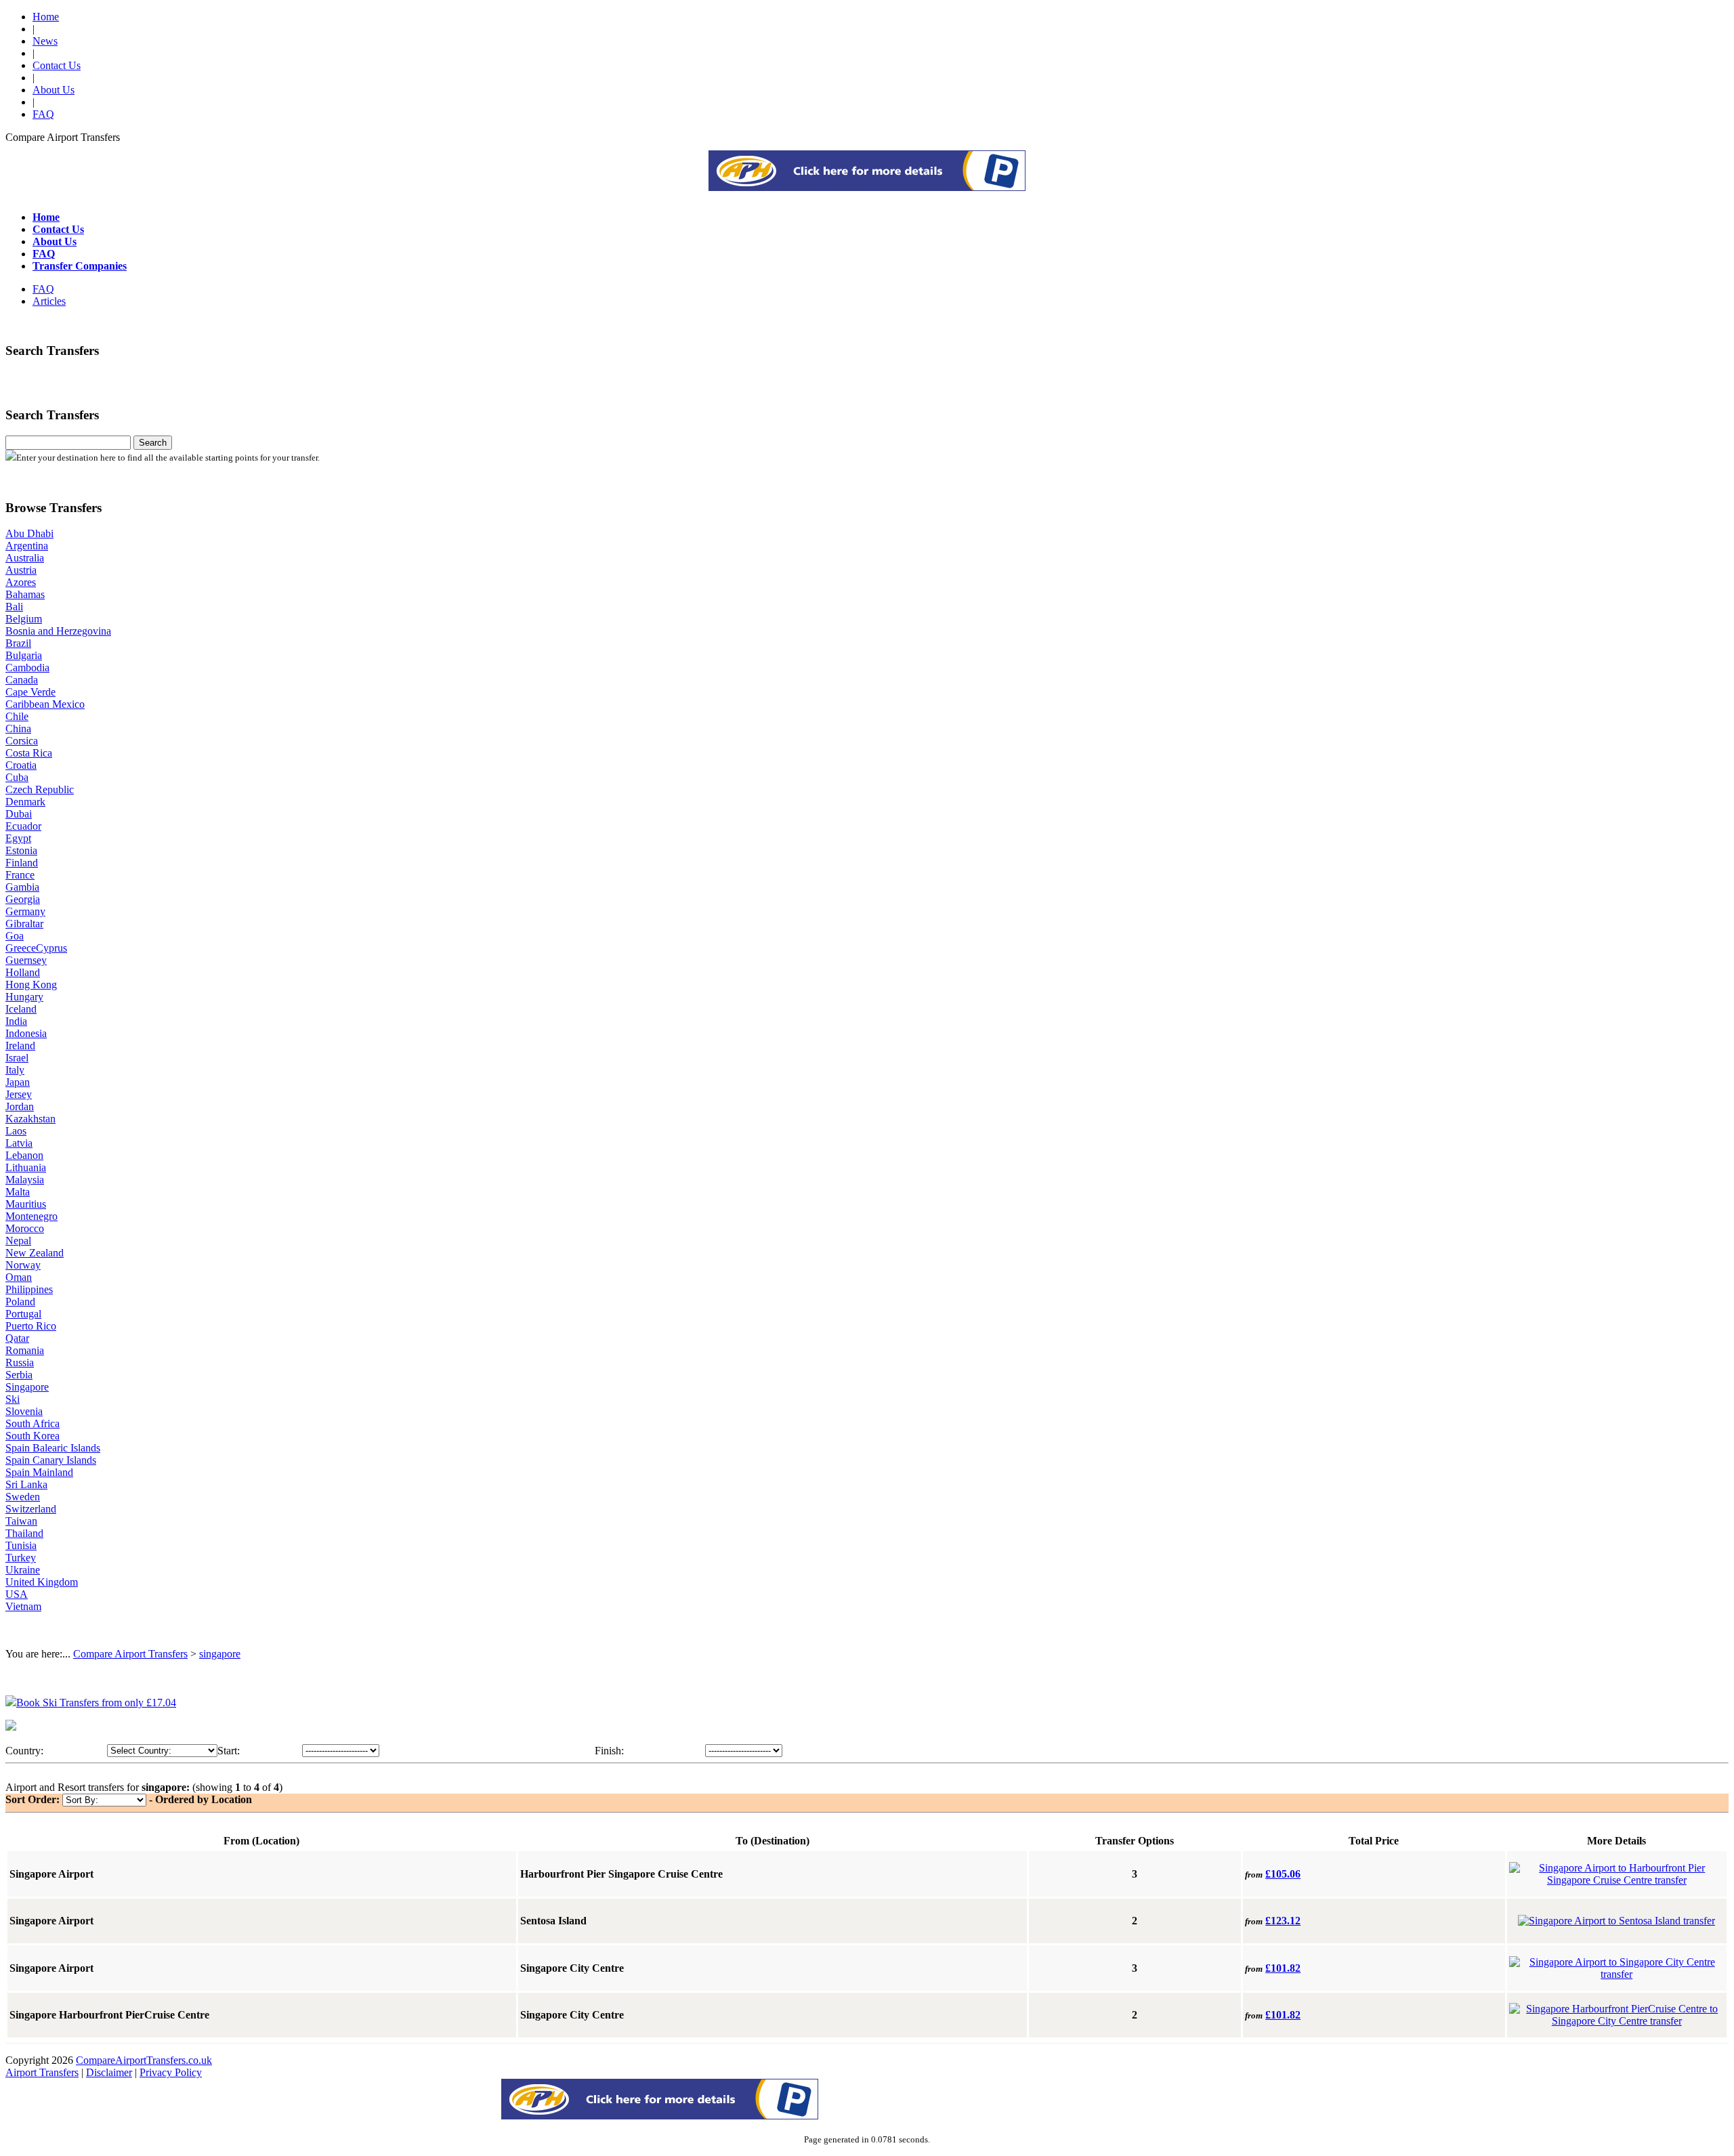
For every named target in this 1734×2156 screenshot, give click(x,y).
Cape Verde (30, 692)
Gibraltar (24, 924)
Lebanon (24, 1155)
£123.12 (1283, 1921)
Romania (25, 1350)
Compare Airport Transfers (130, 1654)
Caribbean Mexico (45, 704)
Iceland (21, 1009)
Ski (13, 1399)
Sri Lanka (26, 1484)
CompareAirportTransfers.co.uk (144, 2060)
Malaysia (25, 1180)
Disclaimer (109, 2072)
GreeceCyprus (36, 948)
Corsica (22, 741)
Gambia (22, 887)
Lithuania (26, 1167)
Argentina (27, 546)
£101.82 (1283, 1968)
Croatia (21, 765)
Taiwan (21, 1521)
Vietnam (23, 1606)
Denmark (25, 802)
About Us (54, 90)
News (45, 41)
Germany (25, 911)
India (16, 1021)
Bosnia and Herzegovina (58, 631)
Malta (18, 1192)
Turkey (21, 1558)
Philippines (29, 1289)
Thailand (24, 1533)
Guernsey (26, 960)
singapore (220, 1654)
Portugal (23, 1314)
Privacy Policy (171, 2072)
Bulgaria (24, 655)
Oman (19, 1277)
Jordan (20, 1106)
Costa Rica (29, 753)
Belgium (24, 619)
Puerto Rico (31, 1326)
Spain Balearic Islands (53, 1448)
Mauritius (26, 1204)
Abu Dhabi (29, 533)
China (18, 728)
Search (153, 443)
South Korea (33, 1436)
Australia (25, 558)
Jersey (19, 1094)
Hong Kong (31, 985)
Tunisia (21, 1545)
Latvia (19, 1143)
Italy (15, 1070)
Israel (17, 1058)
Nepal (18, 1241)
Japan (18, 1082)
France (20, 875)
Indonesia (26, 1033)
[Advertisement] (867, 187)
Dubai (19, 814)
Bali (14, 607)
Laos (16, 1131)
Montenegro (31, 1216)
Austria (21, 570)
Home (46, 17)
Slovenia (24, 1411)
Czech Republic (40, 789)
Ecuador (23, 826)
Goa (15, 936)
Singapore (27, 1387)
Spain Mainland (39, 1472)
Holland (23, 972)
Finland (22, 863)
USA (17, 1594)
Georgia (23, 899)
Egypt (18, 838)
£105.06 (1283, 1874)
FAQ (43, 114)
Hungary (24, 997)
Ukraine (23, 1570)
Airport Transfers (42, 2072)
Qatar (17, 1338)
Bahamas (25, 594)
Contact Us (57, 65)
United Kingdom (42, 1582)
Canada (22, 680)
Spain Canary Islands (51, 1460)
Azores (21, 582)
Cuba (17, 777)
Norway (23, 1265)
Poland (20, 1302)
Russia (20, 1362)
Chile (17, 716)
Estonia (21, 850)
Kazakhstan (30, 1119)
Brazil (18, 643)
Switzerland (31, 1509)
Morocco (25, 1228)
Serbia (19, 1375)
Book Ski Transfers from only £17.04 (96, 1703)
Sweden (23, 1497)
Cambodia (27, 668)
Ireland (20, 1045)
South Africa (33, 1423)
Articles (49, 301)
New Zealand (35, 1253)
